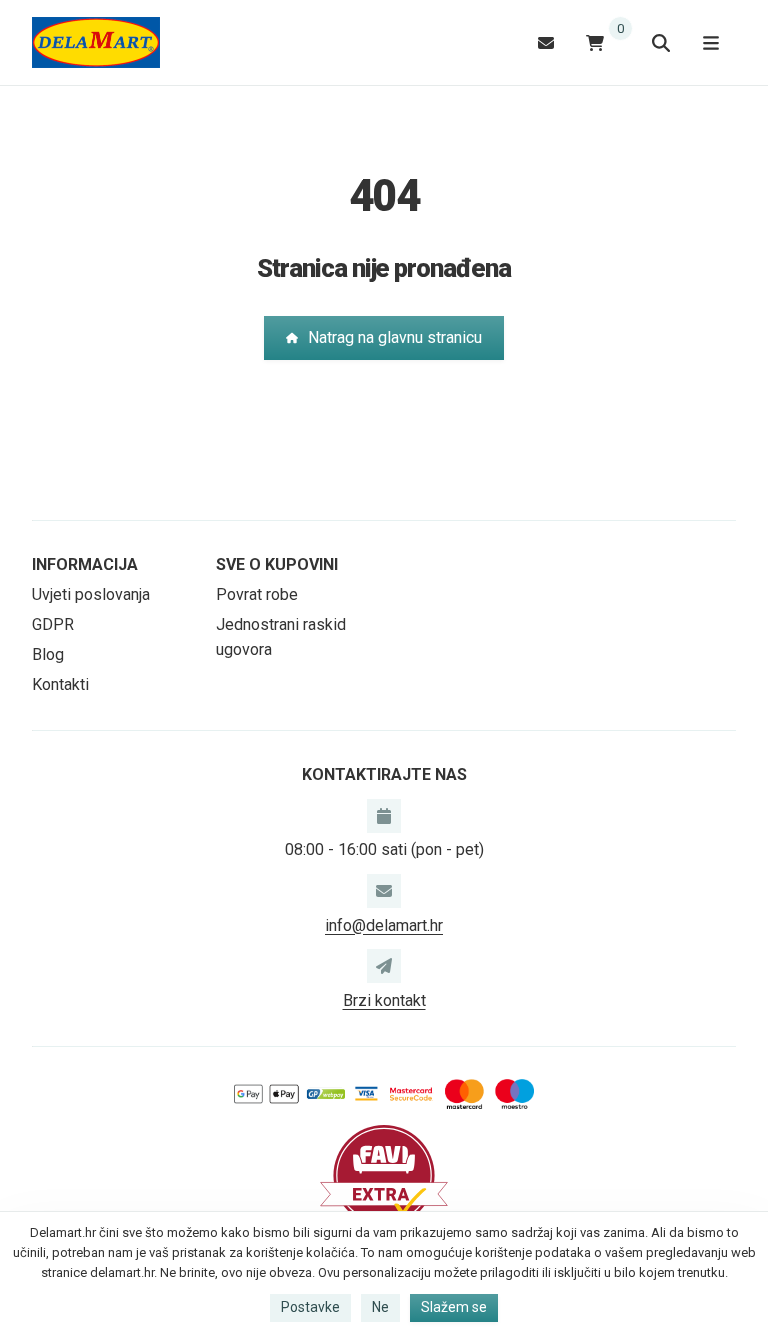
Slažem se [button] (454, 1307)
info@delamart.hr (384, 925)
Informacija (85, 564)
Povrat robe (257, 594)
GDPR (53, 624)
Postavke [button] (310, 1307)
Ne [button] (380, 1307)
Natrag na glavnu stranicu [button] (395, 337)
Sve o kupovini (277, 564)
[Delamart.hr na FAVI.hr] (384, 1174)
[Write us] (384, 966)
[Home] (96, 43)
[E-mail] (546, 42)
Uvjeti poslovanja (91, 594)
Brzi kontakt (384, 1000)
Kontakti (60, 684)
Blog (48, 654)
